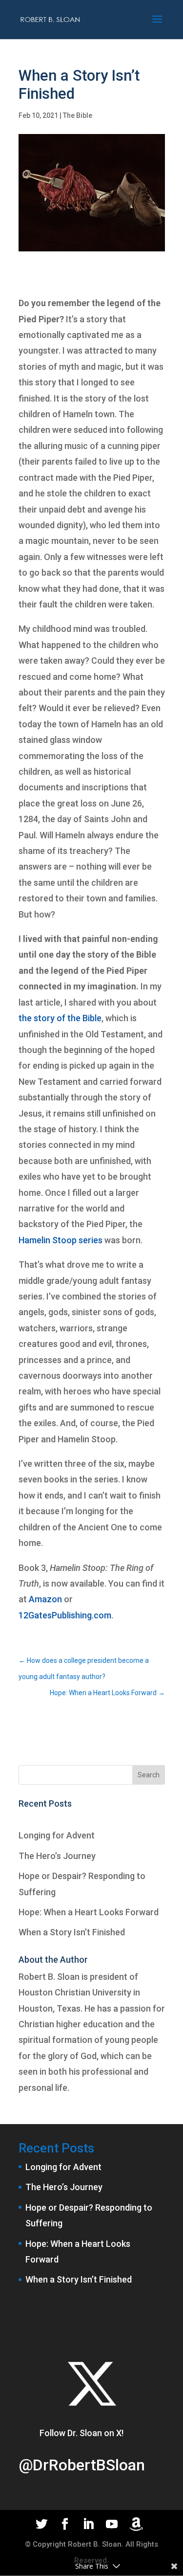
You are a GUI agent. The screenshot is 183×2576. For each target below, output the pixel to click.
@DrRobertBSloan (82, 2465)
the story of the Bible (60, 1018)
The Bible (78, 115)
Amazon (45, 1599)
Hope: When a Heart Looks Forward (89, 1912)
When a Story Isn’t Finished (72, 1932)
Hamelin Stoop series (61, 1240)
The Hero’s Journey (57, 1856)
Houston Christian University (75, 1992)
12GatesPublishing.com (65, 1615)
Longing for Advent (57, 1835)
